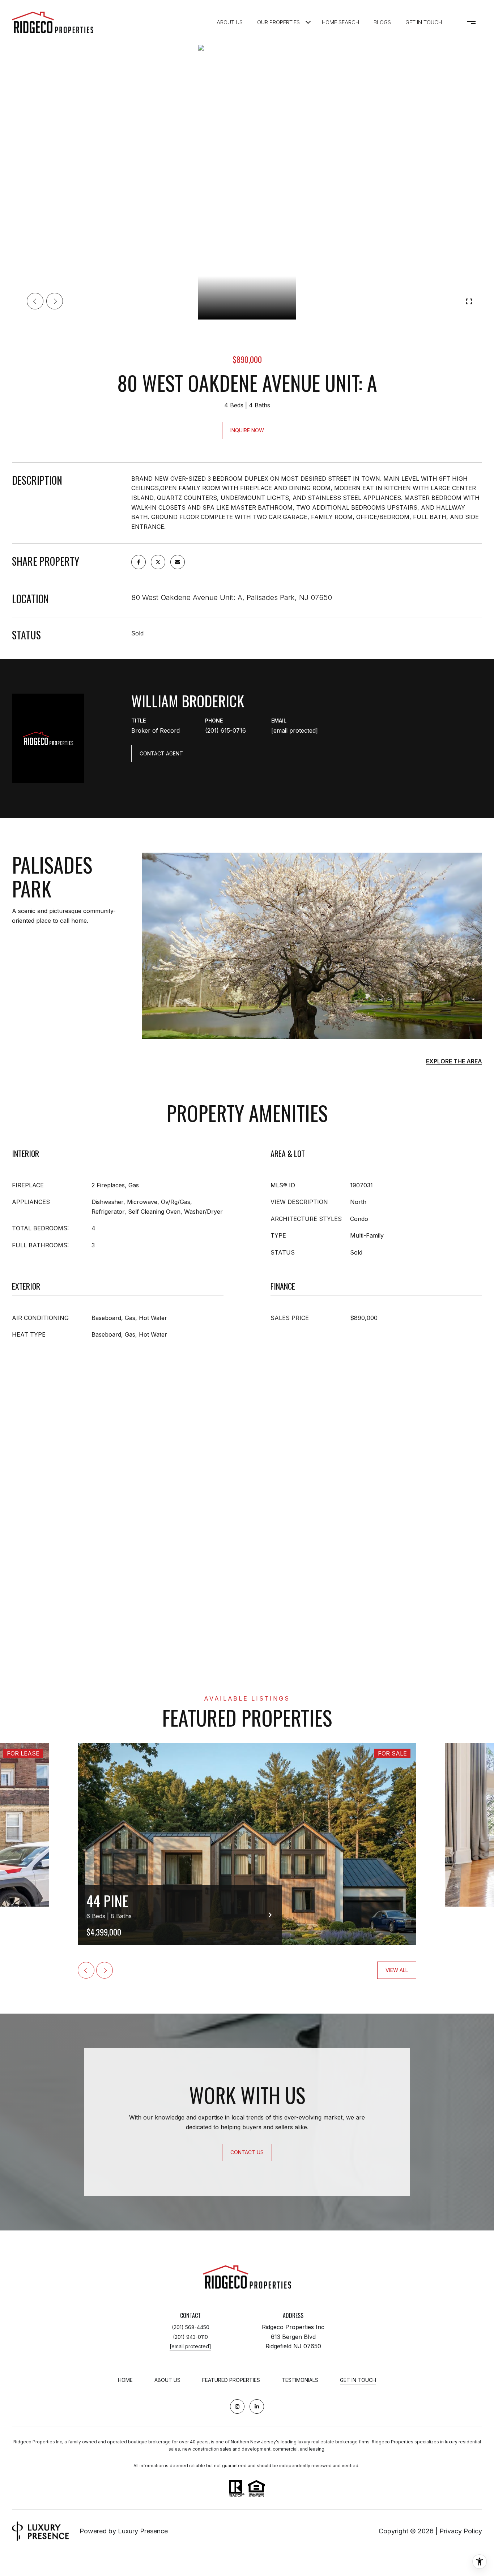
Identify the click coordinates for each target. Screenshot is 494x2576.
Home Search (340, 22)
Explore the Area (454, 1061)
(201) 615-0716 (225, 730)
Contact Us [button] (247, 2152)
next (55, 301)
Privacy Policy (461, 2531)
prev (35, 301)
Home (125, 2380)
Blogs (382, 22)
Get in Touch (358, 2380)
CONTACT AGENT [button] (161, 753)
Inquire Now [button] (247, 430)
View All (397, 1970)
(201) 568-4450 (191, 2327)
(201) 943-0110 (190, 2337)
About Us (230, 22)
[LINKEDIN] (257, 2406)
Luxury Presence (143, 2531)
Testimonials (300, 2380)
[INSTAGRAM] (237, 2406)
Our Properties (278, 22)
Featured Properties (231, 2380)
